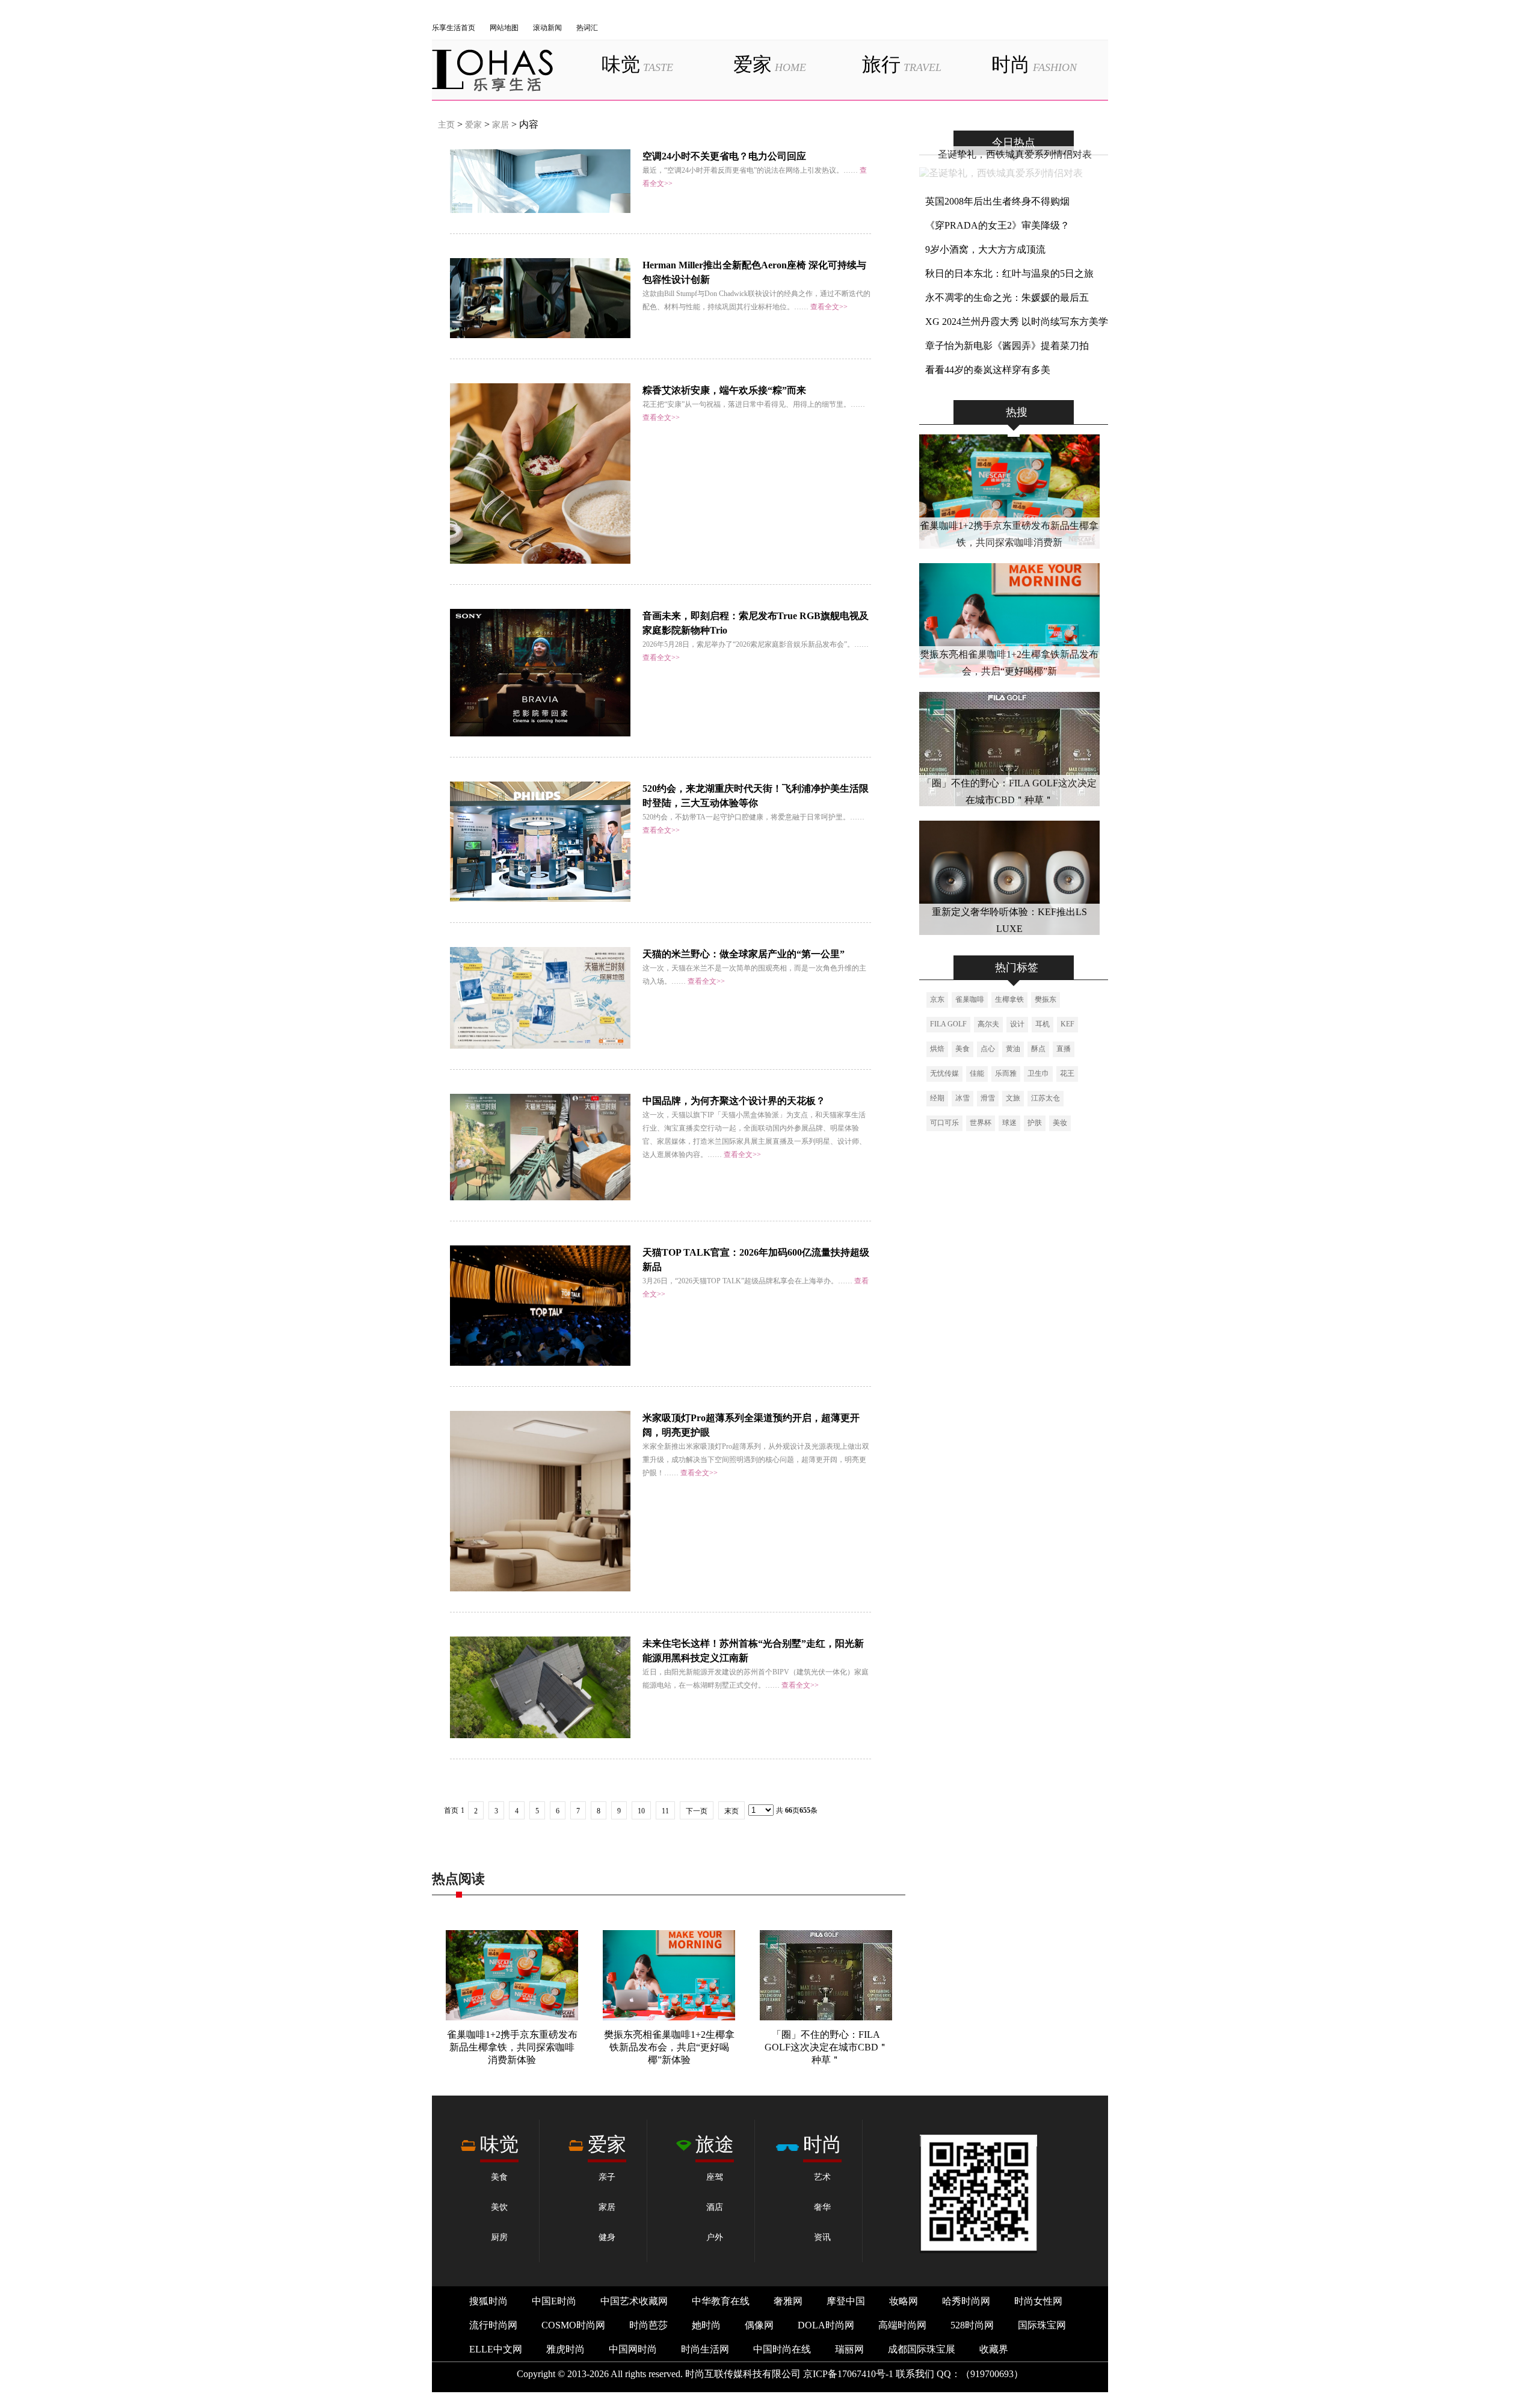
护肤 (1035, 1123)
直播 (1064, 1049)
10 (641, 1811)
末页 (731, 1811)
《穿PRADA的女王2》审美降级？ (997, 225)
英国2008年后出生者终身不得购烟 (997, 201)
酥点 (1038, 1049)
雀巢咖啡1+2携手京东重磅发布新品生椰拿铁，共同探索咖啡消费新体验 (512, 2047)
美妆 (1060, 1123)
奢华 (822, 2207)
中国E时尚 (554, 2301)
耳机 (1043, 1024)
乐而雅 (1006, 1073)
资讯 (822, 2237)
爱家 (770, 64)
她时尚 (706, 2325)
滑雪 (988, 1098)
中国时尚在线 (782, 2349)
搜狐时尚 (488, 2301)
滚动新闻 (547, 28)
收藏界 (994, 2349)
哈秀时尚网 (966, 2301)
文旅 (1013, 1098)
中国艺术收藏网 (634, 2301)
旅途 (715, 2144)
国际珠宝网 (1042, 2325)
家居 (500, 125)
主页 (446, 125)
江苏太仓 (1046, 1098)
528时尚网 (972, 2325)
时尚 (1034, 64)
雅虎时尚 (565, 2349)
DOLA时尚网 (826, 2325)
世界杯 (981, 1123)
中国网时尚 (633, 2349)
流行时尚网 (493, 2325)
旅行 (902, 64)
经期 (937, 1098)
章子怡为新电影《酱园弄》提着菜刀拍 (1007, 346)
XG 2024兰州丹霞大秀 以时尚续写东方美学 (1017, 322)
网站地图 (504, 28)
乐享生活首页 (454, 28)
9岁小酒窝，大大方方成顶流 (985, 249)
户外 (715, 2237)
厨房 (499, 2237)
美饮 (499, 2207)
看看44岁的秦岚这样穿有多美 (988, 370)
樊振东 (1046, 999)
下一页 (697, 1811)
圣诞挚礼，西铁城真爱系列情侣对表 (1015, 154)
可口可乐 (944, 1123)
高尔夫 (988, 1024)
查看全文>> (829, 307)
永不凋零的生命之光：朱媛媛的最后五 (1007, 298)
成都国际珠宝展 (922, 2349)
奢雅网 (788, 2301)
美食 (962, 1049)
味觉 (637, 64)
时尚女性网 (1038, 2301)
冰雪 (962, 1098)
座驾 (715, 2177)
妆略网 (904, 2301)
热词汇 (587, 28)
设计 (1017, 1024)
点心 (988, 1049)
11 (665, 1811)
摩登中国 (846, 2301)
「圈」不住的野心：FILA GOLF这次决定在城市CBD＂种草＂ (826, 2047)
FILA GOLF (948, 1024)
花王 (1067, 1073)
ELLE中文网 (496, 2349)
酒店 (715, 2207)
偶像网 (759, 2325)
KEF (1067, 1024)
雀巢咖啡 (970, 999)
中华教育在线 (721, 2301)
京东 (937, 999)
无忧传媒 (944, 1073)
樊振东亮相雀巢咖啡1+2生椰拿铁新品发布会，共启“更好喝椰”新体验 (669, 2047)
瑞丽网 (849, 2349)
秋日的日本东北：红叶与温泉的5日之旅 (1009, 273)
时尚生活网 (705, 2349)
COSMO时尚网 (573, 2325)
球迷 (1009, 1123)
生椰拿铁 (1009, 999)
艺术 (822, 2177)
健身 (607, 2237)
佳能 (977, 1073)
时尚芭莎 (648, 2325)
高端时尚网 (902, 2325)
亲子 (607, 2177)
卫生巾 (1038, 1073)
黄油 (1013, 1049)
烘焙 (937, 1049)
